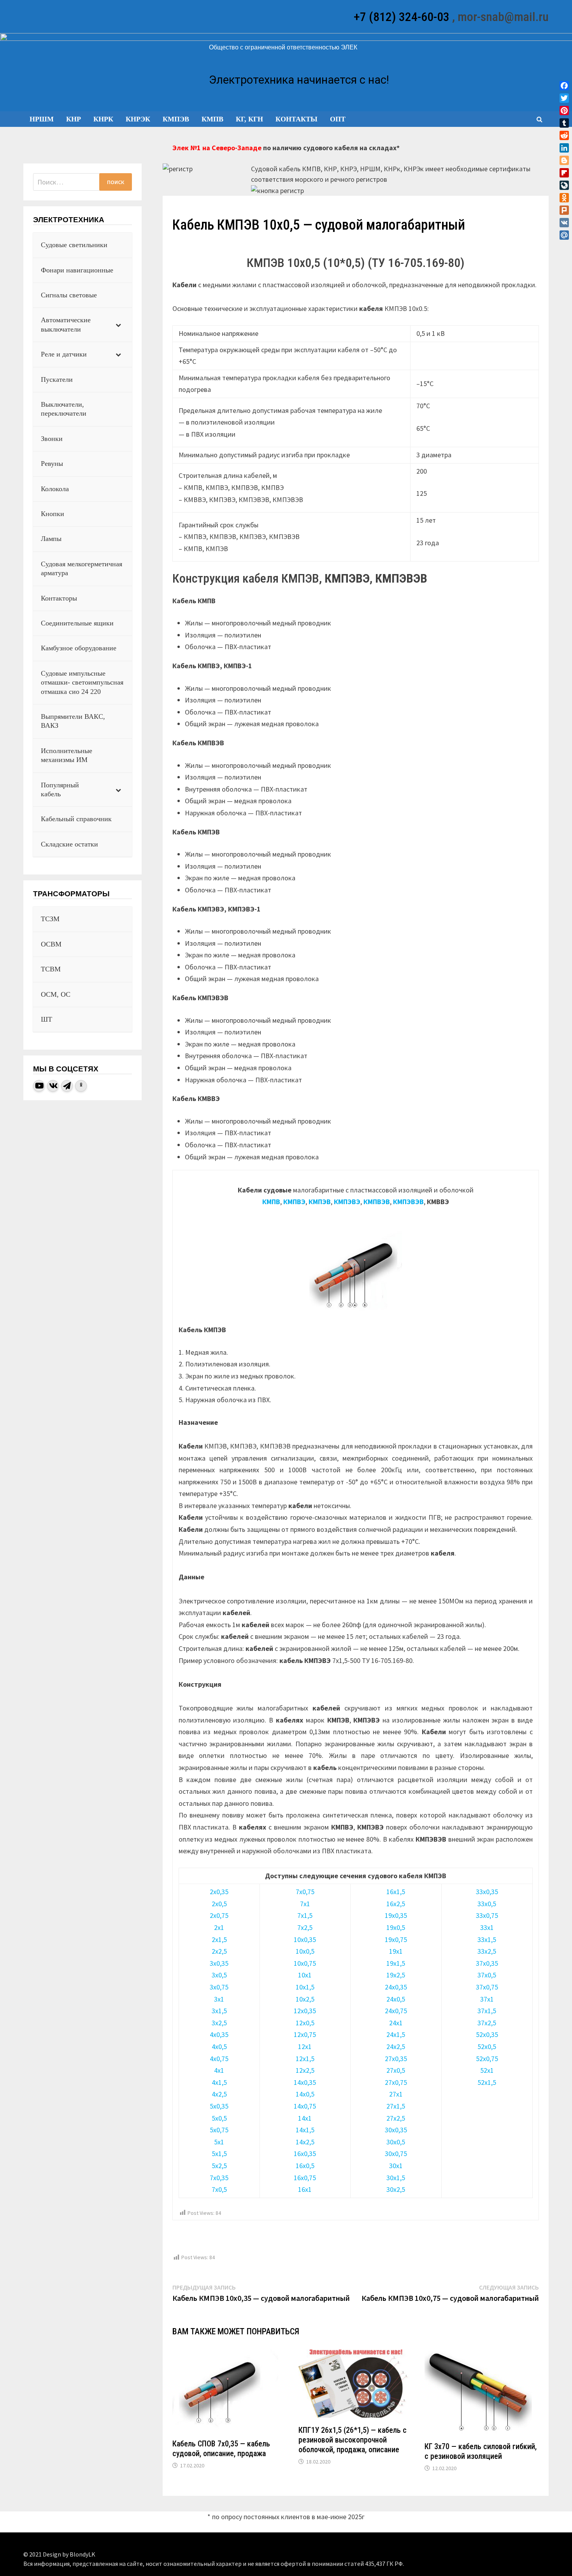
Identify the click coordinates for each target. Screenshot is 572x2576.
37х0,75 (487, 1987)
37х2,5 (487, 2023)
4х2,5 (219, 2094)
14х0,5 (305, 2094)
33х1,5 (487, 1939)
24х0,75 (396, 2011)
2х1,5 (219, 1939)
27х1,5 (396, 2106)
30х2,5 (396, 2189)
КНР (74, 119)
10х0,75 (305, 1963)
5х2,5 (219, 2166)
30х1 (396, 2166)
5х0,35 (219, 2106)
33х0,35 (487, 1892)
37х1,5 (487, 2011)
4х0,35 (219, 2034)
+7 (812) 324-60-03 (402, 17)
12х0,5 (305, 2023)
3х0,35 (219, 1963)
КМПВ (212, 119)
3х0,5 (219, 1975)
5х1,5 (219, 2154)
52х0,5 (487, 2047)
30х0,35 (396, 2130)
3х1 (219, 1999)
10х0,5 (305, 1951)
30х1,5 (396, 2178)
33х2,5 (487, 1951)
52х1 (487, 2070)
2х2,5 (219, 1951)
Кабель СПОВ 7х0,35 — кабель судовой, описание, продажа (221, 2449)
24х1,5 (396, 2034)
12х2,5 (305, 2070)
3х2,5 (219, 2023)
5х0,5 (219, 2118)
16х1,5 (396, 1892)
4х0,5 (219, 2047)
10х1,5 (305, 1987)
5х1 (219, 2142)
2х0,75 (219, 1915)
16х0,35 (305, 2154)
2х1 (219, 1927)
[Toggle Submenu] (118, 325)
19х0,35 (396, 1915)
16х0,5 (305, 2166)
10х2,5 (305, 1999)
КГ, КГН (249, 119)
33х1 (487, 1927)
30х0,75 (396, 2154)
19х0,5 (396, 1927)
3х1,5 (219, 2011)
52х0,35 (487, 2034)
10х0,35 (305, 1939)
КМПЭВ (176, 119)
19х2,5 (396, 1975)
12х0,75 (305, 2034)
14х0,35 (305, 2082)
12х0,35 (305, 2011)
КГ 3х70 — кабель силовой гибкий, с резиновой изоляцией (481, 2451)
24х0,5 (396, 1999)
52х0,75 (487, 2059)
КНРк (103, 119)
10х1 (305, 1975)
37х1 (487, 1999)
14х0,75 (305, 2106)
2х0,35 (219, 1892)
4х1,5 (219, 2082)
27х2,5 (396, 2118)
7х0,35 (219, 2178)
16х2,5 (396, 1904)
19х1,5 (396, 1963)
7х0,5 (219, 2189)
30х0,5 (396, 2142)
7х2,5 (305, 1927)
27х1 (396, 2094)
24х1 (396, 2023)
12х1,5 (305, 2059)
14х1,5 (305, 2130)
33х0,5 (487, 1904)
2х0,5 (219, 1904)
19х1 (396, 1951)
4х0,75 (219, 2059)
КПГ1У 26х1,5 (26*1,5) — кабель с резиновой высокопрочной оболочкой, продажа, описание (353, 2440)
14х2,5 (305, 2142)
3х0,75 (219, 1987)
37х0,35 (487, 1963)
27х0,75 (396, 2082)
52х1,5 (487, 2082)
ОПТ (338, 119)
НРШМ (42, 119)
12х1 (305, 2047)
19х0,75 (396, 1939)
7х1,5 (305, 1915)
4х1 (219, 2070)
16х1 (305, 2189)
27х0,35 (396, 2059)
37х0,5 (487, 1975)
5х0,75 (219, 2130)
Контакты (297, 119)
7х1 (305, 1904)
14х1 (305, 2118)
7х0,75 (305, 1892)
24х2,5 (396, 2047)
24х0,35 (396, 1987)
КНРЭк (138, 119)
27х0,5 (396, 2070)
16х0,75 (305, 2178)
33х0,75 (487, 1915)
